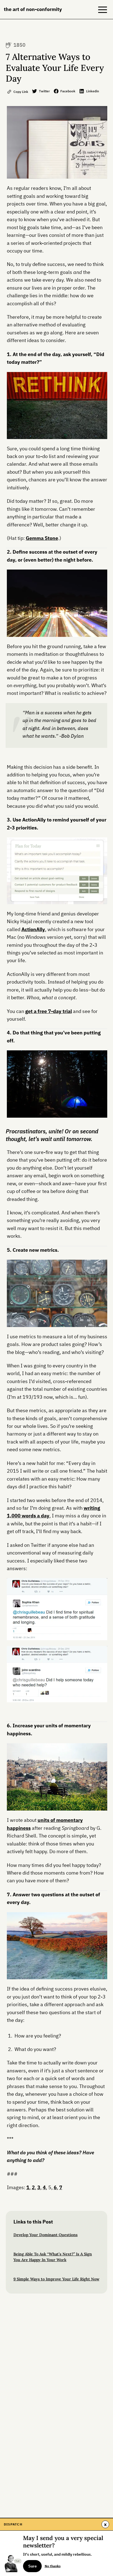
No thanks (53, 2566)
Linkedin (93, 91)
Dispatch (13, 2524)
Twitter (44, 91)
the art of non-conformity (33, 9)
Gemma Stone (42, 538)
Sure (33, 2566)
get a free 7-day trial (49, 1011)
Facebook (68, 91)
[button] (103, 10)
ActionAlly (33, 929)
